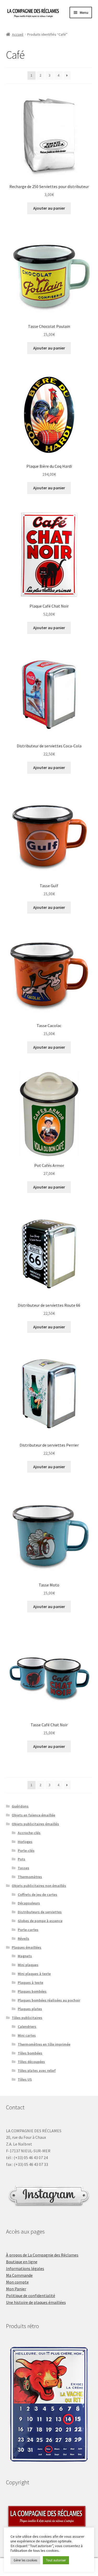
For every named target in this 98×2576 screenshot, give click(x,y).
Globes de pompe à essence (40, 1921)
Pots (22, 1859)
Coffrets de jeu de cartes (38, 1895)
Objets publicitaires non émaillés (39, 1886)
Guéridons (20, 1806)
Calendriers (27, 2027)
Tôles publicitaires (27, 2018)
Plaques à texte (30, 1983)
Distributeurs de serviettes (40, 1912)
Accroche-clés (29, 1833)
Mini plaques (28, 1965)
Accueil (18, 34)
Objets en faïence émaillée (33, 1815)
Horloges (25, 1842)
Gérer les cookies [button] (25, 2560)
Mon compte (17, 2282)
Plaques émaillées (27, 1947)
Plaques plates (30, 2009)
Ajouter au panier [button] (49, 208)
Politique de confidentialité (31, 2296)
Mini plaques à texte (34, 1974)
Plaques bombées (32, 1991)
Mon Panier (16, 2289)
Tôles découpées (31, 2062)
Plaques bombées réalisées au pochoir (49, 2000)
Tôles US (25, 2079)
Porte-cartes (28, 1930)
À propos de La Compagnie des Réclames (42, 2255)
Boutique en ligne (22, 2262)
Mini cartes (27, 2035)
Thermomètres (30, 1877)
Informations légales (25, 2268)
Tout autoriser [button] (56, 2560)
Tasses (24, 1868)
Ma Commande (19, 2275)
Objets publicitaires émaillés (35, 1824)
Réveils (24, 1939)
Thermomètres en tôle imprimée (44, 2044)
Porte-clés (26, 1850)
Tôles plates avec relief (37, 2071)
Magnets (25, 1956)
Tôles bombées (30, 2053)
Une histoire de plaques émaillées (36, 2302)
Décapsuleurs (29, 1903)
